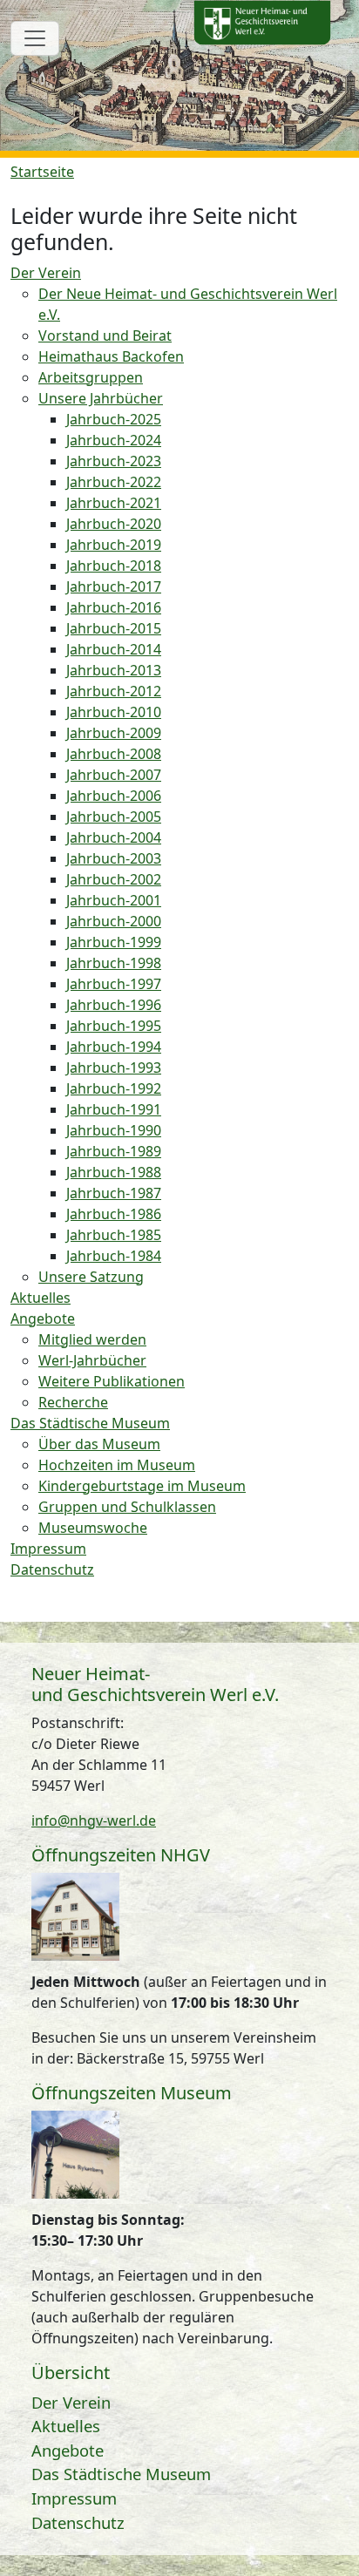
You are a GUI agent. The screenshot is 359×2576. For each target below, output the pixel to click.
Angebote (68, 2450)
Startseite (42, 172)
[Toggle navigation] (35, 38)
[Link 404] (262, 23)
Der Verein (71, 2402)
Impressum (74, 2498)
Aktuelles (66, 2426)
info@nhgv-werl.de (94, 1820)
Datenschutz (78, 2522)
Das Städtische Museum (121, 2474)
